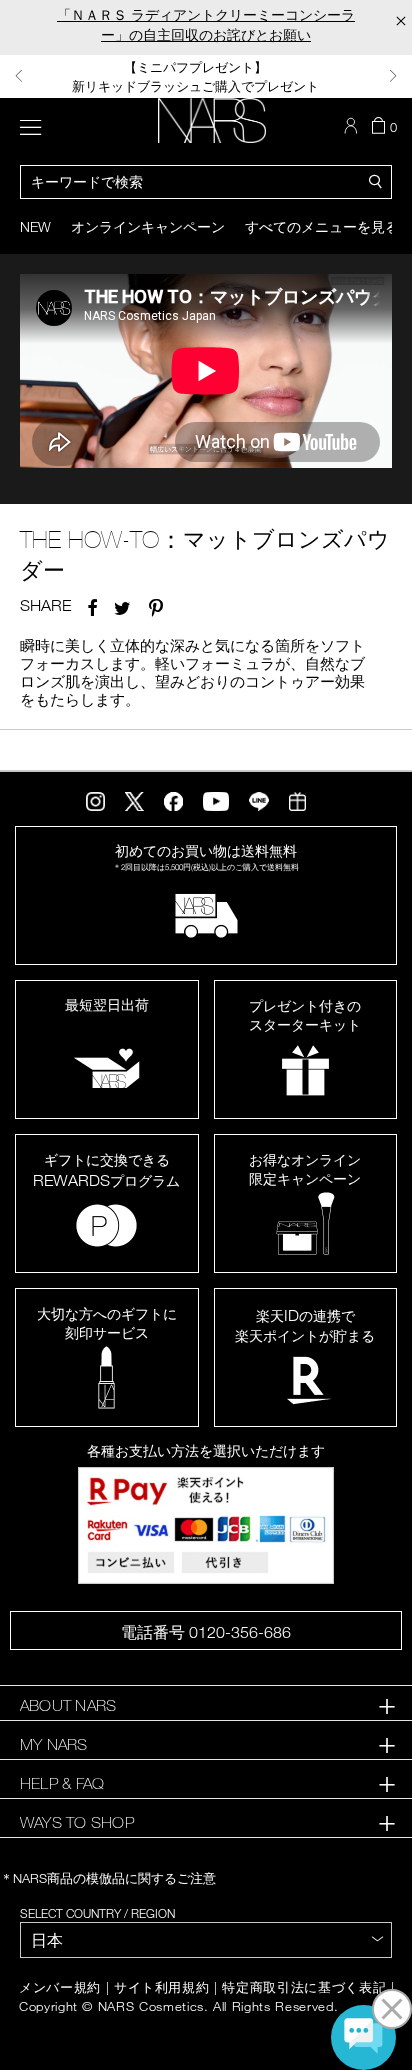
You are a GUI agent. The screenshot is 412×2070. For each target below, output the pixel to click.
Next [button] (393, 76)
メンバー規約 (60, 1987)
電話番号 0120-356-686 (206, 1632)
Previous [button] (19, 76)
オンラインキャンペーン (148, 226)
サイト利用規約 (162, 1987)
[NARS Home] (212, 120)
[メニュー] (30, 125)
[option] (206, 76)
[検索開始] (376, 180)
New (35, 226)
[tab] (206, 1705)
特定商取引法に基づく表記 (304, 1987)
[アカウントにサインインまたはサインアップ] (353, 126)
